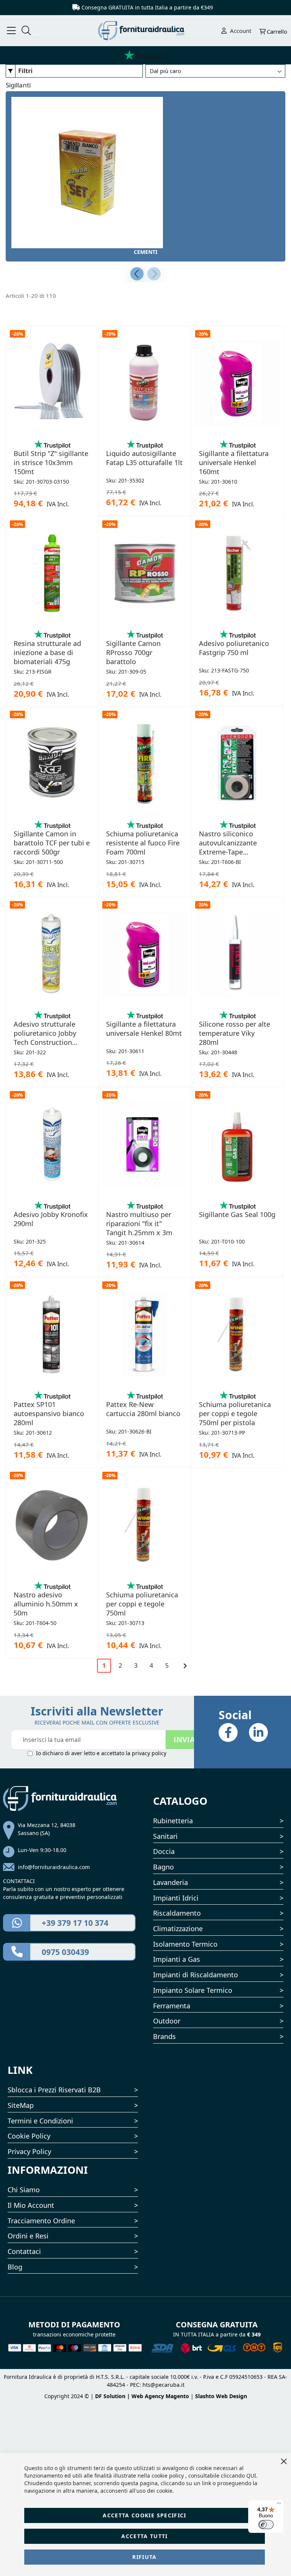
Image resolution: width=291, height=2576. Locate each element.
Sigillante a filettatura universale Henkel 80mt (144, 1029)
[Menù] (11, 31)
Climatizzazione (178, 1928)
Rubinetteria (173, 1821)
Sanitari (165, 1836)
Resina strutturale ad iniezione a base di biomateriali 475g (47, 652)
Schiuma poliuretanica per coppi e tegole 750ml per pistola (235, 1413)
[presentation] (137, 274)
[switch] (266, 2525)
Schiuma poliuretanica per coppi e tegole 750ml (142, 1604)
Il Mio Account (31, 2205)
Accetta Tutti (145, 2536)
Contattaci (24, 2251)
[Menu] (279, 2505)
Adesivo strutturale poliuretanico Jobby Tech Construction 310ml (45, 1033)
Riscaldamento (177, 1913)
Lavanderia (171, 1882)
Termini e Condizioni (40, 2121)
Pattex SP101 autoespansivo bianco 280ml (49, 1413)
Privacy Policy (29, 2151)
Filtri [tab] (25, 71)
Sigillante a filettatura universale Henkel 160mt (234, 462)
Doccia (164, 1851)
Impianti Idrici (176, 1898)
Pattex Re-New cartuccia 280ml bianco (143, 1409)
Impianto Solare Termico (193, 1990)
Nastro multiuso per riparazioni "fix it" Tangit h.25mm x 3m (139, 1223)
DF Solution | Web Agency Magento (142, 2396)
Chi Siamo (24, 2190)
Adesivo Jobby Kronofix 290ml (51, 1219)
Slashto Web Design (221, 2396)
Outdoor (167, 2021)
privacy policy (149, 1753)
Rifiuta (144, 2557)
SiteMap (21, 2105)
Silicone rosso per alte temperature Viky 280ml (235, 1033)
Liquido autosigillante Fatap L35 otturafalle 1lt (144, 458)
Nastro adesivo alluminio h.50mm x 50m (46, 1604)
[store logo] (146, 31)
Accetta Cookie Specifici (144, 2515)
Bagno (163, 1867)
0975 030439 (65, 1952)
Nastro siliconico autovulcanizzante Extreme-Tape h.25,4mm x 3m (228, 843)
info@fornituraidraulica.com (54, 1867)
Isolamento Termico (185, 1944)
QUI (251, 2476)
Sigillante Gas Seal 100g (237, 1214)
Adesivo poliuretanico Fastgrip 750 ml (234, 648)
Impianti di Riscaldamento (196, 1975)
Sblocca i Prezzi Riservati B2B (54, 2090)
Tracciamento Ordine (41, 2221)
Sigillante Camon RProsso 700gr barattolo (133, 652)
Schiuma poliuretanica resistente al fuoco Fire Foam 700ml (143, 843)
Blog (15, 2267)
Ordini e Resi (28, 2236)
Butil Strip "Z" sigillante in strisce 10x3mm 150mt (51, 462)
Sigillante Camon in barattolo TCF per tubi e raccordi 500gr (52, 843)
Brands (164, 2036)
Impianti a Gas (177, 1959)
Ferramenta (172, 2006)
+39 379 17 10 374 (75, 1923)
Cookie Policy (29, 2136)
